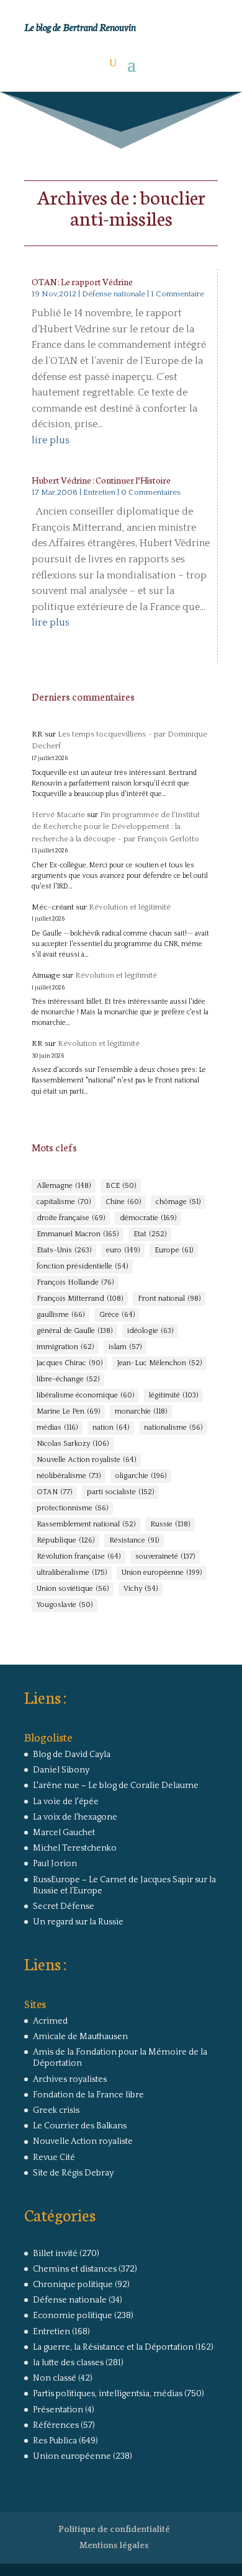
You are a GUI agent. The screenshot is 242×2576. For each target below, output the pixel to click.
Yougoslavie (65, 1605)
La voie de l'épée (66, 1802)
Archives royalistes (70, 2079)
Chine (123, 1202)
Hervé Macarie (58, 815)
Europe (174, 1250)
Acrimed (50, 2021)
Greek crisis (56, 2110)
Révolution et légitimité (130, 907)
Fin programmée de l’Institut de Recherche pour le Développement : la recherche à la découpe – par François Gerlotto (116, 827)
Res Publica (55, 2441)
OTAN (54, 1492)
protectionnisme (72, 1508)
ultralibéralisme (72, 1573)
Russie (170, 1524)
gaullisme (60, 1315)
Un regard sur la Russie (78, 1922)
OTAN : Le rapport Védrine (82, 281)
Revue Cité (54, 2158)
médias (57, 1427)
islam (125, 1347)
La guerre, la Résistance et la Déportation (113, 2347)
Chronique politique (73, 2285)
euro (123, 1250)
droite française (71, 1218)
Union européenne (162, 1573)
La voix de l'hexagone (75, 1817)
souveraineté (165, 1556)
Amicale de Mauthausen (80, 2037)
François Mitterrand (80, 1299)
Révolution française (78, 1556)
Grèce (117, 1315)
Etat (150, 1234)
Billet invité (55, 2254)
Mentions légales (114, 2546)
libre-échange (68, 1379)
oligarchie (141, 1476)
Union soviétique (73, 1589)
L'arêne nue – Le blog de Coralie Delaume (116, 1786)
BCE (121, 1186)
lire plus (51, 440)
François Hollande (75, 1282)
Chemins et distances (75, 2269)
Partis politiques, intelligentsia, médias (108, 2394)
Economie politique (73, 2316)
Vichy (141, 1589)
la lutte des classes (68, 2363)
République (65, 1540)
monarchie (141, 1411)
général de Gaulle (74, 1331)
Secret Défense (64, 1906)
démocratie (148, 1218)
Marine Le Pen (68, 1411)
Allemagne (64, 1186)
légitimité (173, 1395)
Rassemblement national (86, 1524)
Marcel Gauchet (64, 1833)
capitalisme (64, 1202)
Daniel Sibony (61, 1770)
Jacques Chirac (69, 1363)
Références (56, 2425)
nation (111, 1427)
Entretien (99, 492)
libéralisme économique (85, 1395)
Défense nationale (114, 294)
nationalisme (173, 1427)
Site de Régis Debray (73, 2173)
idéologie (150, 1331)
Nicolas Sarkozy (73, 1444)
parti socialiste (120, 1492)
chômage (178, 1202)
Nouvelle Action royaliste (86, 1460)
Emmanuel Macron (78, 1234)
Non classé (55, 2378)
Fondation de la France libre (88, 2095)
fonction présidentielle (82, 1266)
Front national (169, 1299)
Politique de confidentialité (114, 2530)
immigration (65, 1347)
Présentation (58, 2410)
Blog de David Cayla (72, 1755)
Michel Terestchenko (75, 1848)
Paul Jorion (55, 1864)
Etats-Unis (64, 1250)
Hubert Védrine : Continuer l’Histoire (101, 480)
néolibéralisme (69, 1476)
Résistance (134, 1540)
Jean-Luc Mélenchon (159, 1363)
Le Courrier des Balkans (80, 2126)
